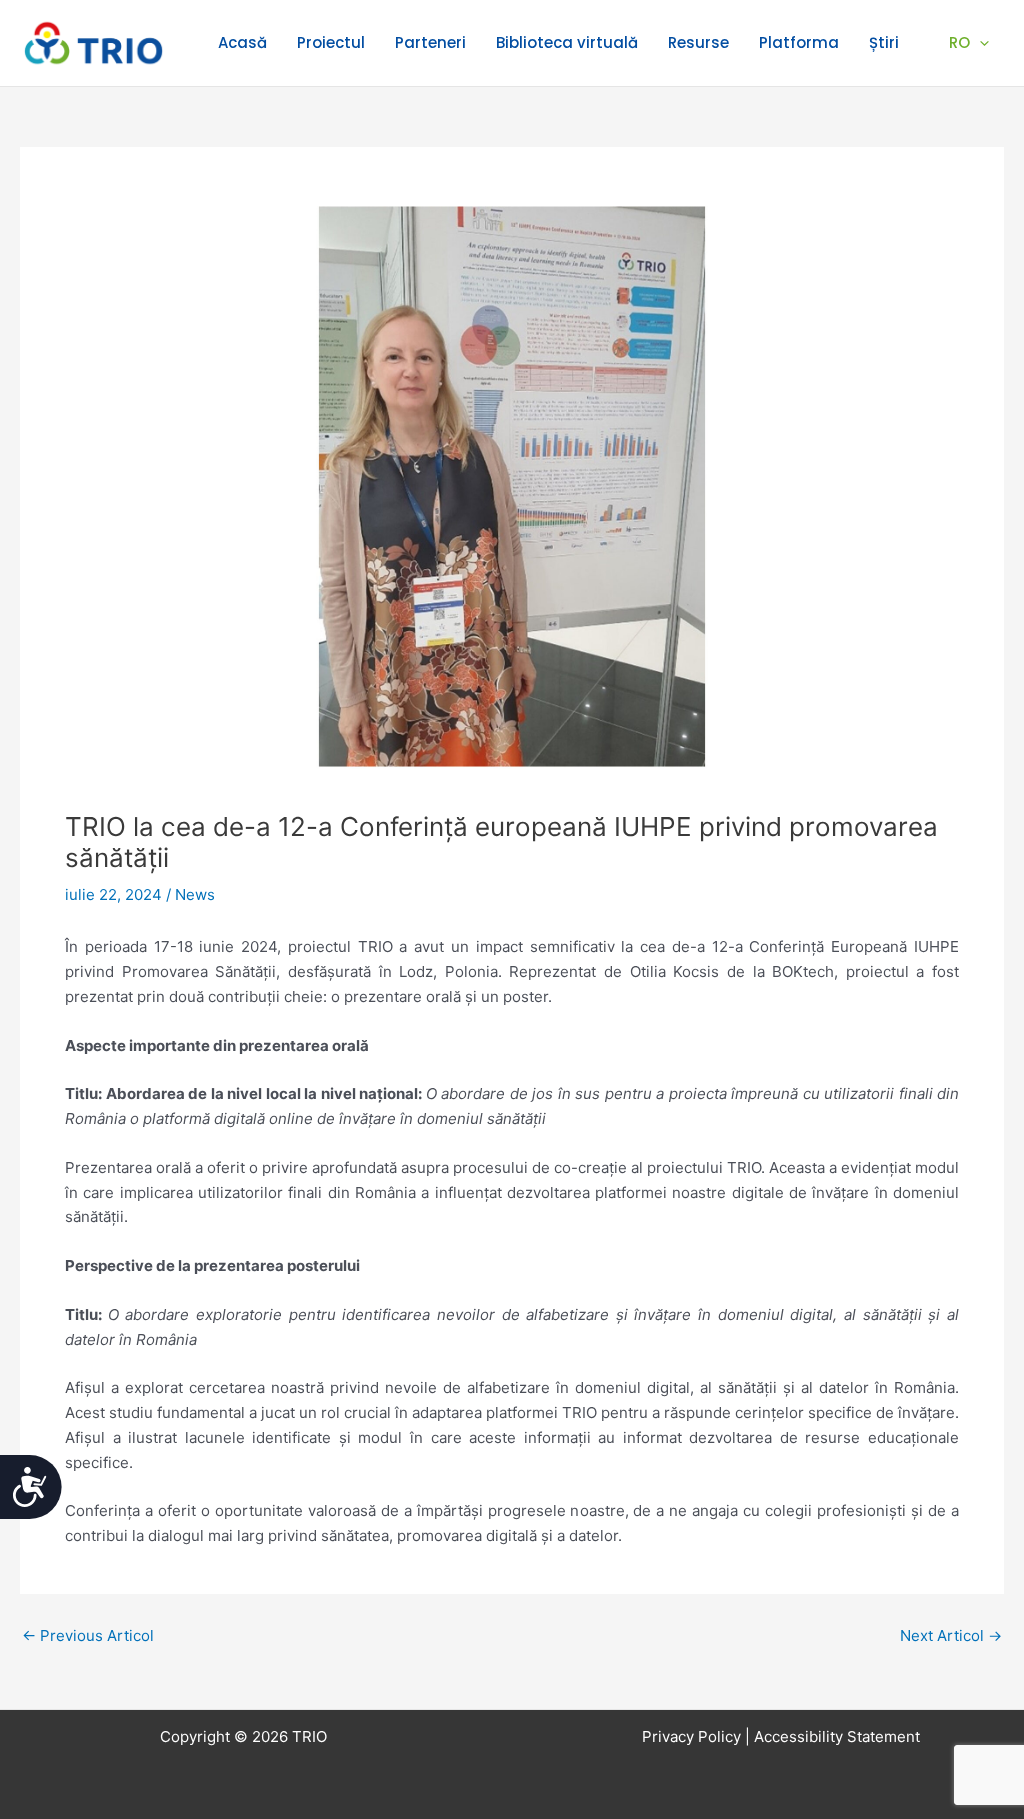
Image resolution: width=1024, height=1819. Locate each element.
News (195, 894)
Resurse (698, 42)
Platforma (799, 42)
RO (959, 42)
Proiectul (331, 42)
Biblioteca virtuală (567, 42)
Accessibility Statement (837, 1736)
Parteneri (430, 42)
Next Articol (951, 1635)
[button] (979, 43)
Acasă (242, 42)
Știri (884, 42)
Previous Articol (88, 1635)
